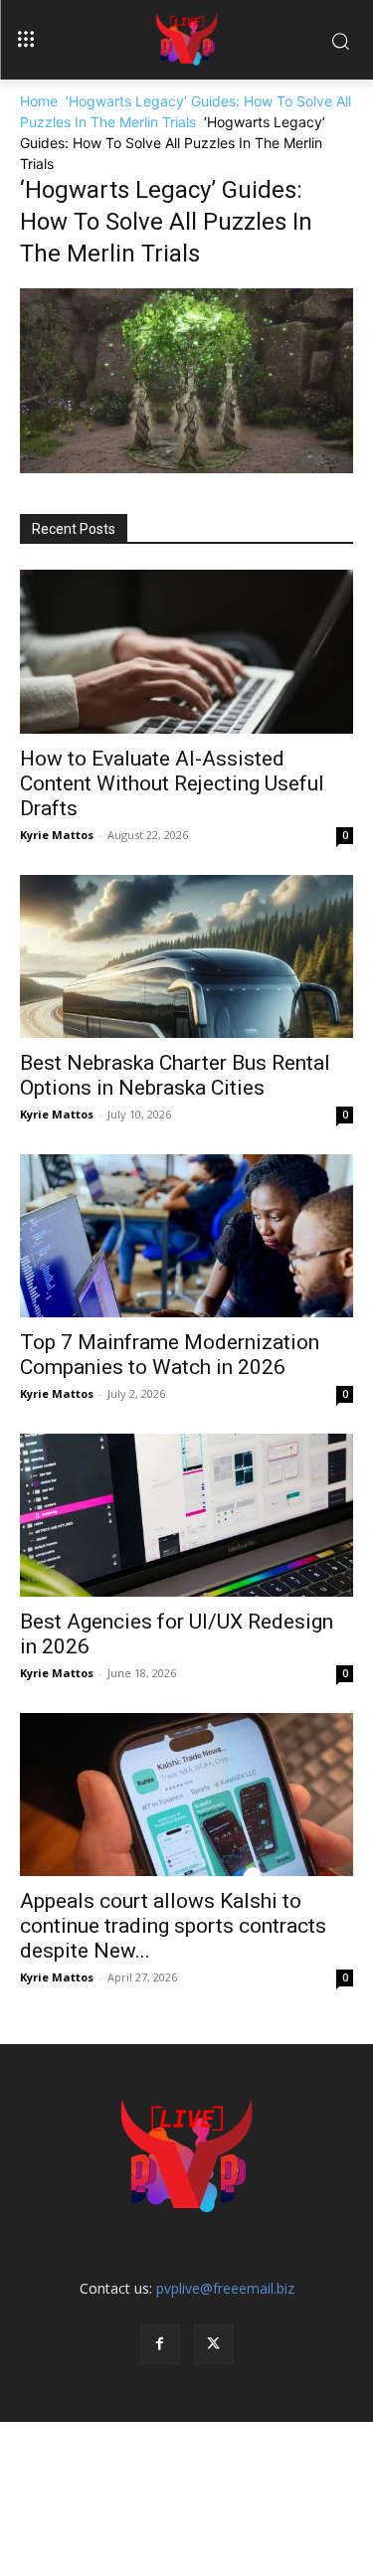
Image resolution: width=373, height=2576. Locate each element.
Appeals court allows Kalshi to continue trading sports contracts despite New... (173, 1926)
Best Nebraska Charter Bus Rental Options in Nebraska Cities (175, 1075)
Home (39, 101)
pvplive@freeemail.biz (225, 2288)
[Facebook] (160, 2344)
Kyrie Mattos (57, 835)
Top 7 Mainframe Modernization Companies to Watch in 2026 (170, 1355)
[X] (214, 2344)
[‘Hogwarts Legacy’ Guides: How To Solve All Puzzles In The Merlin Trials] (186, 468)
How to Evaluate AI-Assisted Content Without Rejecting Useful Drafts (172, 783)
